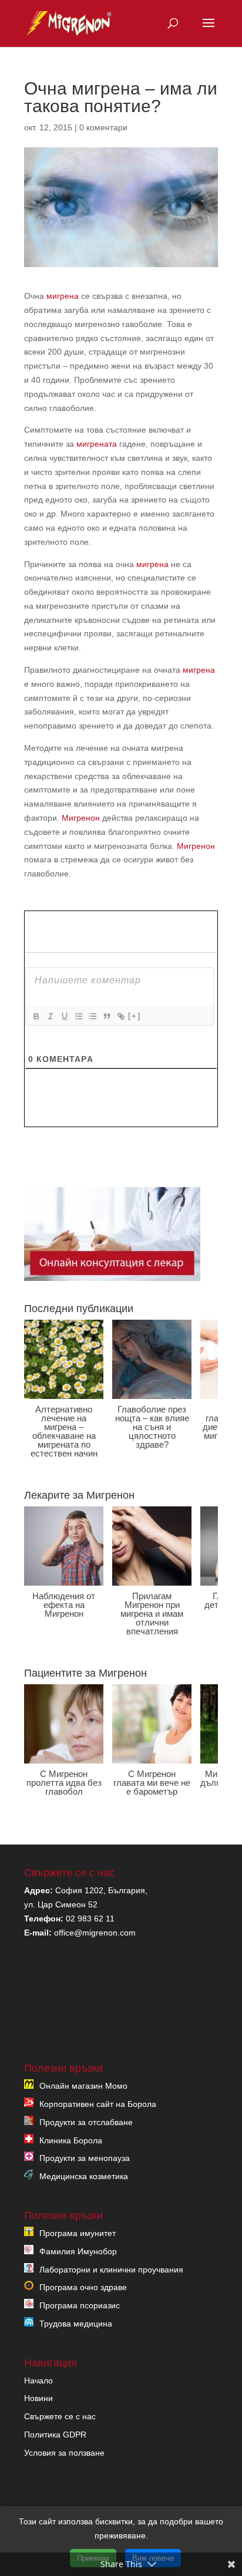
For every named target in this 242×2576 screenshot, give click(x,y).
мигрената (97, 444)
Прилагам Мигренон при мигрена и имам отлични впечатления (152, 1614)
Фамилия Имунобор (78, 2251)
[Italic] (50, 1016)
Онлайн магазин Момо (83, 2086)
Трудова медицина (76, 2324)
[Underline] (64, 1016)
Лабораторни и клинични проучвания (111, 2270)
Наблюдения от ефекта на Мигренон (64, 1605)
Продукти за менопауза (85, 2158)
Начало (38, 2381)
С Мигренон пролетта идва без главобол (64, 1783)
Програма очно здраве (83, 2287)
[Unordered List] (92, 1016)
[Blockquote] (106, 1016)
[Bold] (36, 1016)
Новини (38, 2398)
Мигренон (81, 818)
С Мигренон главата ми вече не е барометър (152, 1783)
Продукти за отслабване (86, 2122)
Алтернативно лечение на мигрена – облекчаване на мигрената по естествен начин (64, 1431)
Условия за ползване (64, 2453)
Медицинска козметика (84, 2176)
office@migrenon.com (95, 1933)
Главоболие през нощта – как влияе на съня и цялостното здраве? (152, 1427)
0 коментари (103, 127)
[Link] (120, 1016)
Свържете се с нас (60, 2416)
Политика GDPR (55, 2435)
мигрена (63, 296)
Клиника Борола (71, 2140)
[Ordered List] (78, 1016)
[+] (135, 1016)
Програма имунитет (78, 2233)
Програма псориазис (80, 2305)
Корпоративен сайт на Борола (98, 2104)
